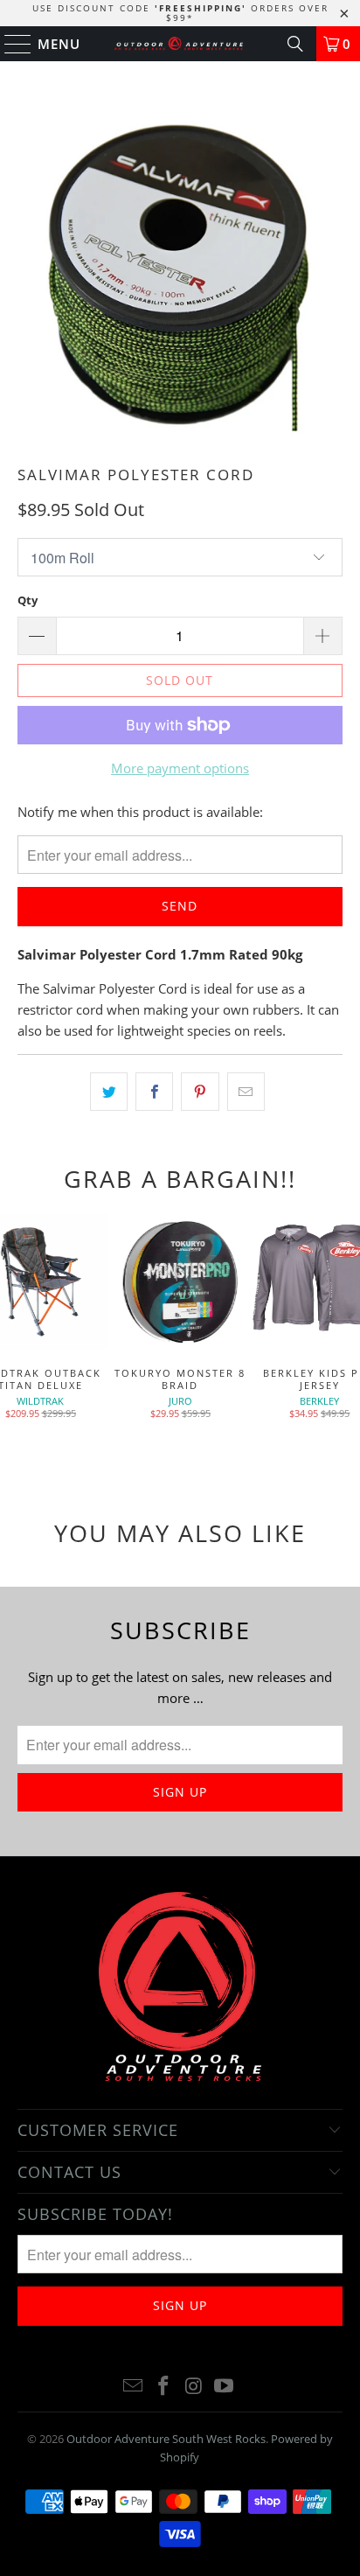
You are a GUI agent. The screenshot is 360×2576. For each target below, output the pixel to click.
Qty (28, 600)
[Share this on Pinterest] (200, 1092)
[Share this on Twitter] (109, 1092)
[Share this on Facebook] (154, 1092)
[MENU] (10, 44)
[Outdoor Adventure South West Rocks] (180, 44)
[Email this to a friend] (246, 1092)
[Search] (295, 44)
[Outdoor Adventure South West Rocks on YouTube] (225, 2387)
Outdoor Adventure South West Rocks (166, 2439)
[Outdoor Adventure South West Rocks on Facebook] (164, 2387)
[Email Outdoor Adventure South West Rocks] (134, 2387)
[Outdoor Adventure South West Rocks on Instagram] (194, 2387)
